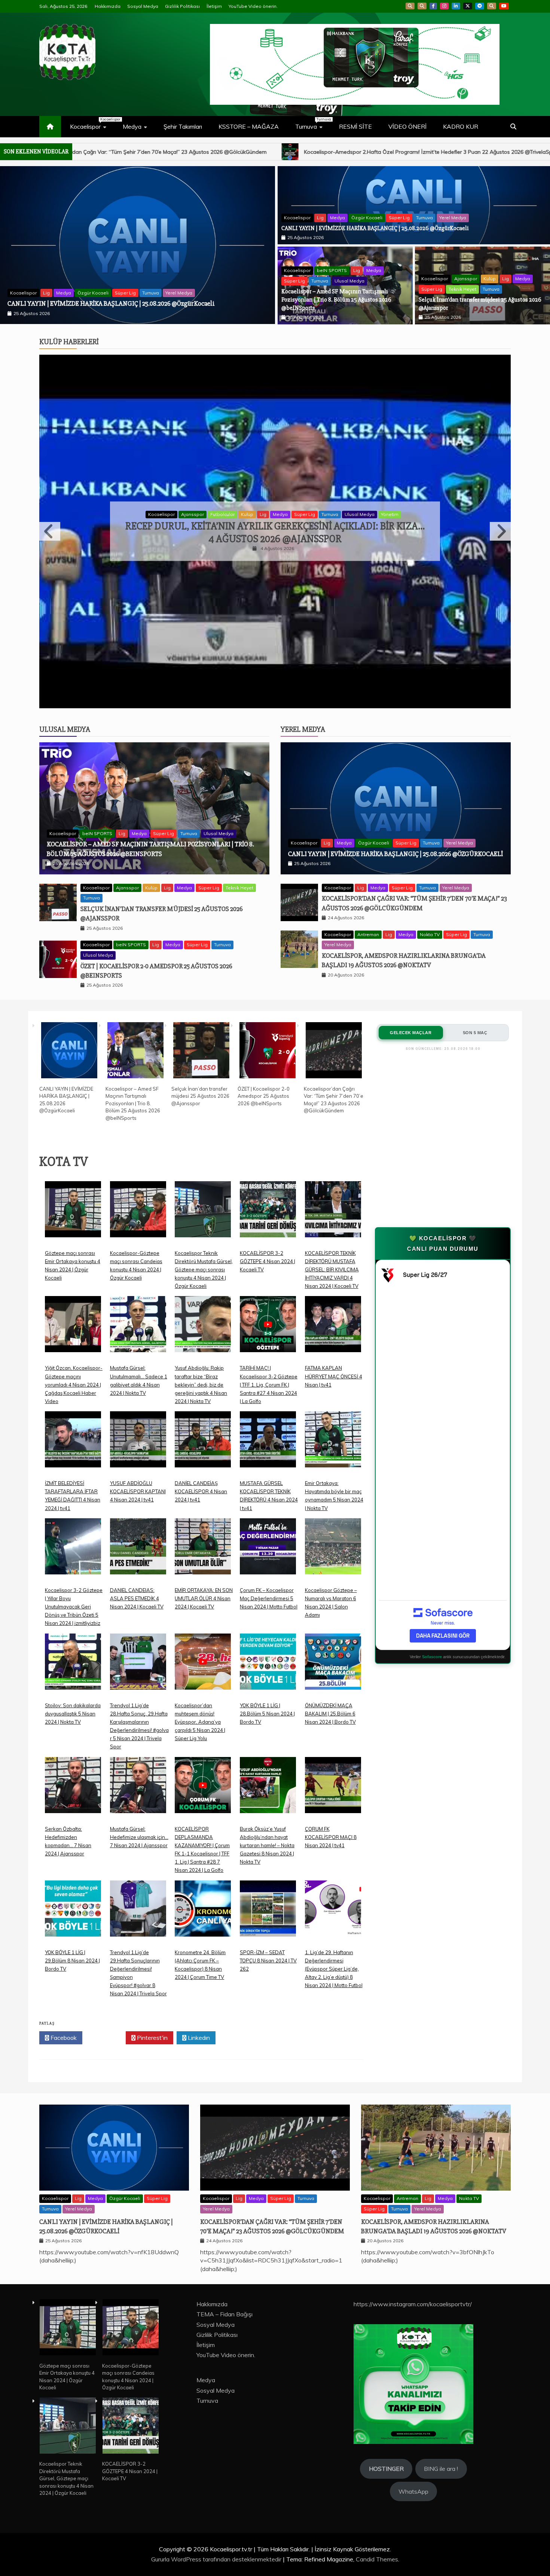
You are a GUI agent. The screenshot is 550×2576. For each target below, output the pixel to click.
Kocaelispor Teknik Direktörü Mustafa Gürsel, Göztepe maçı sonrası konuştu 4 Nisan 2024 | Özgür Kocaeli (204, 1186)
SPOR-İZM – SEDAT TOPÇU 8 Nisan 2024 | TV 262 (268, 1877)
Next (500, 490)
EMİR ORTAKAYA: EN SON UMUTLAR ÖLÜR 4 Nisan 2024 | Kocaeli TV (204, 1515)
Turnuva (313, 123)
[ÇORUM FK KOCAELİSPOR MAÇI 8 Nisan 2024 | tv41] (333, 1708)
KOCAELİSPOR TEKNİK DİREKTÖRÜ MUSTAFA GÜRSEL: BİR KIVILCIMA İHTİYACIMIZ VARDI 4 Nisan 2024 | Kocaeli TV (332, 1186)
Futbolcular (206, 473)
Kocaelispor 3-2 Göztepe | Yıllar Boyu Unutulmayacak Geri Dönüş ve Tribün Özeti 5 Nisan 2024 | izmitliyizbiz (74, 1524)
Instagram (444, 6)
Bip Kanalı (410, 6)
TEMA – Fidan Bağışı (224, 2231)
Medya (132, 126)
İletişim (214, 6)
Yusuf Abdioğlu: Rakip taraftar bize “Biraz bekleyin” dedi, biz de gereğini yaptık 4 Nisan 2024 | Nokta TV (201, 1302)
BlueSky (422, 6)
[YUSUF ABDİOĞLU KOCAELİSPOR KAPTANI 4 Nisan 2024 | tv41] (138, 1362)
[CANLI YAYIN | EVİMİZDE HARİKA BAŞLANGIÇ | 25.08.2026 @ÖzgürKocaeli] (69, 968)
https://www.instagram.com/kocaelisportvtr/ (413, 2221)
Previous (50, 490)
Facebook (433, 6)
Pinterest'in (152, 1955)
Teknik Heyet (462, 289)
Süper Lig (124, 283)
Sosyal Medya (143, 6)
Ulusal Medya (179, 283)
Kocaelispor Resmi (245, 473)
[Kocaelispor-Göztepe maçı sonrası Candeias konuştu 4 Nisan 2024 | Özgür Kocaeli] (138, 1132)
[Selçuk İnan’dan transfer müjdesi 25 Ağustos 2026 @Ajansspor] (201, 968)
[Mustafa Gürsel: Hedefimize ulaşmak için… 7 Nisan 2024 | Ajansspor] (138, 1708)
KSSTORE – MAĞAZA (249, 126)
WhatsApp (492, 6)
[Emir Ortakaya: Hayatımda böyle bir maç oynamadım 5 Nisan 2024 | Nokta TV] (333, 1362)
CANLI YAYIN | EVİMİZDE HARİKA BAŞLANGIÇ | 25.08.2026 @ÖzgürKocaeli (375, 228)
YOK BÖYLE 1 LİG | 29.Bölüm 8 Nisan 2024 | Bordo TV (72, 1877)
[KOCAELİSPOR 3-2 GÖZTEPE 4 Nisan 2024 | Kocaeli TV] (268, 1132)
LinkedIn (456, 6)
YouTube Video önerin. (253, 6)
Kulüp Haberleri (69, 342)
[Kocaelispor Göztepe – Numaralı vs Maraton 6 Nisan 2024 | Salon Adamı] (333, 1469)
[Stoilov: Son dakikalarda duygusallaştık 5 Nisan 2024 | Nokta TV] (73, 1584)
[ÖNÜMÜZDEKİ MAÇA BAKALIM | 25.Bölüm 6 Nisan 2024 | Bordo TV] (333, 1584)
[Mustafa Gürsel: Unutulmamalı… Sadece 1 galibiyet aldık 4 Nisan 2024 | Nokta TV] (138, 1247)
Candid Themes (377, 2476)
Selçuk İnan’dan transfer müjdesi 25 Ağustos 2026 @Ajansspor (200, 1013)
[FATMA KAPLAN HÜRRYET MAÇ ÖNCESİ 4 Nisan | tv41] (333, 1247)
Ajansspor (466, 279)
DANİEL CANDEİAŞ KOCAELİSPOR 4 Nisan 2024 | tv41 (201, 1409)
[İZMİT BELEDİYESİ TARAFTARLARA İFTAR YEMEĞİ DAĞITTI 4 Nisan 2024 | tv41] (73, 1362)
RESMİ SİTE (355, 126)
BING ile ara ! (441, 2386)
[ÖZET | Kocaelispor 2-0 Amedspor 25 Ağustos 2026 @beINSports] (268, 968)
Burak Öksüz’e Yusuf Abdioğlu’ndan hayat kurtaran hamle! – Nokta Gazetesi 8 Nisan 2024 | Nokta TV (267, 1762)
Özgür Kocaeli (367, 218)
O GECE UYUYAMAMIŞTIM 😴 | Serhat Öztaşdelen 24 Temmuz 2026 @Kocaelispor (275, 491)
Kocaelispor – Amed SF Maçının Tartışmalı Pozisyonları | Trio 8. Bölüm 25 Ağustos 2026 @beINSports (336, 300)
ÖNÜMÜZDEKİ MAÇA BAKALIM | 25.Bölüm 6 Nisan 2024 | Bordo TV (330, 1631)
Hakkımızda (108, 6)
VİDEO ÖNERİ (407, 126)
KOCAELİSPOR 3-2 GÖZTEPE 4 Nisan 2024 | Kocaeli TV (268, 1178)
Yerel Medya (453, 218)
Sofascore (432, 1574)
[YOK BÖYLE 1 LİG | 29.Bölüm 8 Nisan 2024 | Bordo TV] (73, 1831)
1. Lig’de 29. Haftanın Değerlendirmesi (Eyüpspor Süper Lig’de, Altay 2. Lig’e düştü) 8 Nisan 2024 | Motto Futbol (334, 1886)
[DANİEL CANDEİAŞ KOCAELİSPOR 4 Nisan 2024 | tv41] (203, 1362)
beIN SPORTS (58, 283)
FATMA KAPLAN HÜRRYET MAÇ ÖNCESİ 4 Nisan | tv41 (334, 1293)
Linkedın (198, 1955)
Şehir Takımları (183, 126)
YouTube (504, 6)
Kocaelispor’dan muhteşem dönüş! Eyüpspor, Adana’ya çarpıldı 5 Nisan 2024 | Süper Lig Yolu (200, 1639)
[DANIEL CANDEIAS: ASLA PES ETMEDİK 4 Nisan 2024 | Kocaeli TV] (138, 1469)
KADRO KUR (461, 126)
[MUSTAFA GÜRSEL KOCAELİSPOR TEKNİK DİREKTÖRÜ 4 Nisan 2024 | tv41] (268, 1362)
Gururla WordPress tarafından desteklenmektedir (217, 2476)
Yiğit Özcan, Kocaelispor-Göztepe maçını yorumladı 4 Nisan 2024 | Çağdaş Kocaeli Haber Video (74, 1302)
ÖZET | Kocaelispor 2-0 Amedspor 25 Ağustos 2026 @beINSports (264, 1013)
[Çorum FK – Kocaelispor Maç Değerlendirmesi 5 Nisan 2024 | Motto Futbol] (268, 1469)
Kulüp (490, 279)
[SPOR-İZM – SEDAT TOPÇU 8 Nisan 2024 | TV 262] (268, 1831)
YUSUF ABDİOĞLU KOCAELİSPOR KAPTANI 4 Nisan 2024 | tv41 (138, 1409)
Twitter (106, 1955)
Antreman (368, 851)
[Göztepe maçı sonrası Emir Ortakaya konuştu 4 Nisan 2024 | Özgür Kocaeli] (73, 1132)
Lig (83, 283)
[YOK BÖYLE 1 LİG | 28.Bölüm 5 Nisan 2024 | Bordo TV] (268, 1584)
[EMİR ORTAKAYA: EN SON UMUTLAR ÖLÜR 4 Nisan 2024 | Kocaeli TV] (203, 1469)
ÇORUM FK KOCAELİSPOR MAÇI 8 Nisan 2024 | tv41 (331, 1754)
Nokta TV (430, 851)
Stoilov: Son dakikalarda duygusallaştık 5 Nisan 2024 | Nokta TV (73, 1631)
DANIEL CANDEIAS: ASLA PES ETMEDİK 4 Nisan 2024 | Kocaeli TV (137, 1515)
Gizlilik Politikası (182, 6)
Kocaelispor (92, 123)
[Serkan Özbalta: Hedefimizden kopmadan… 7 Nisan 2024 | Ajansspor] (73, 1708)
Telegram (480, 6)
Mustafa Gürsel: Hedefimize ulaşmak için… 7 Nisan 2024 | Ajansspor (139, 1754)
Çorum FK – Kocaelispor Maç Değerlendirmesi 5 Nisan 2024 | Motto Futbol (269, 1515)
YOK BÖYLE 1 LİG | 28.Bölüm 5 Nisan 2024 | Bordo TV (267, 1631)
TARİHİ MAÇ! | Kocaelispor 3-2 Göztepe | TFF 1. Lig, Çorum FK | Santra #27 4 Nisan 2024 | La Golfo (269, 1302)
